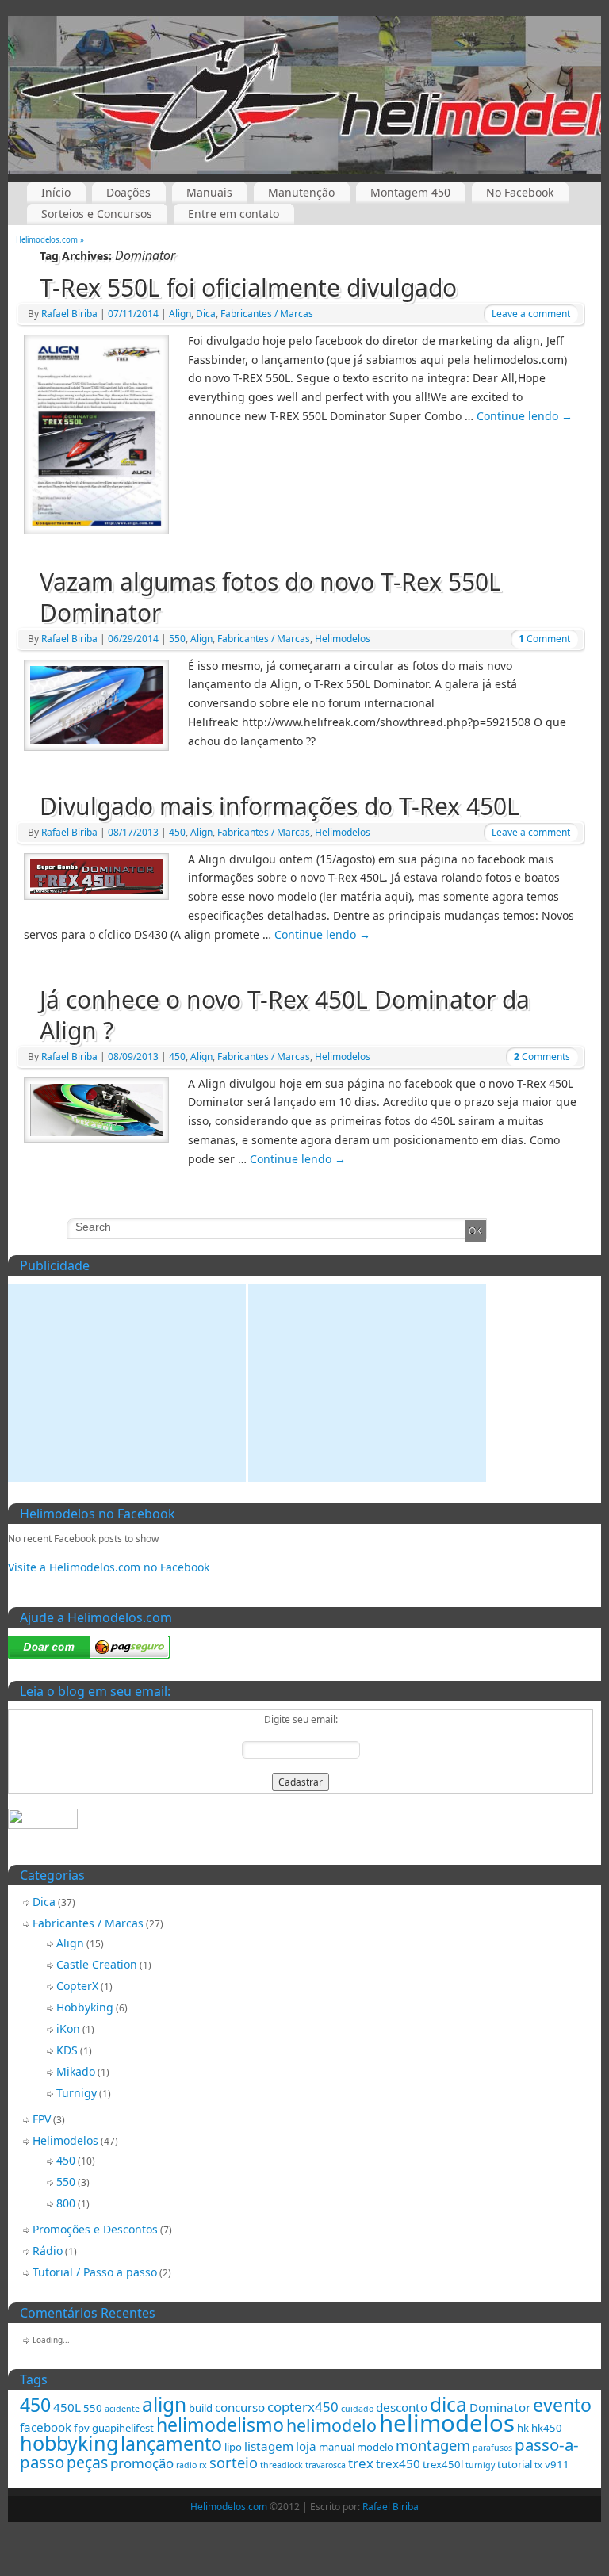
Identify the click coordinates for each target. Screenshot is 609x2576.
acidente (122, 2409)
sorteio (234, 2462)
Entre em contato (234, 214)
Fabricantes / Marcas (267, 314)
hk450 (547, 2428)
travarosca (326, 2465)
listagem (269, 2446)
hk (523, 2428)
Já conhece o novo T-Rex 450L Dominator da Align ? (285, 1015)
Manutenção (301, 192)
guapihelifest (123, 2428)
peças (87, 2462)
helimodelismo (220, 2425)
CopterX (77, 1986)
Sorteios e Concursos (97, 214)
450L (67, 2407)
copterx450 (303, 2407)
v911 (557, 2464)
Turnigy (77, 2093)
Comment (544, 639)
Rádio (48, 2251)
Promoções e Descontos (95, 2229)
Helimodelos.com (229, 2507)
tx (538, 2465)
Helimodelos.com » (50, 240)
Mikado (76, 2071)
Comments (542, 1056)
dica (448, 2404)
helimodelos (447, 2423)
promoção (142, 2463)
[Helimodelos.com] (304, 95)
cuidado (357, 2409)
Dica (206, 314)
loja (306, 2446)
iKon (68, 2029)
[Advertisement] (127, 1383)
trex (361, 2463)
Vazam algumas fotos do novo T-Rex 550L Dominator (270, 597)
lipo (233, 2447)
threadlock (282, 2465)
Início (56, 192)
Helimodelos (343, 639)
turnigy (480, 2465)
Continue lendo (525, 416)
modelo (375, 2447)
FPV (42, 2119)
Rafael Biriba (69, 314)
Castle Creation (97, 1964)
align (164, 2404)
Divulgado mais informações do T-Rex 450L (280, 806)
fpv (82, 2428)
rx (203, 2465)
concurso (240, 2407)
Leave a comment (531, 314)
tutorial (515, 2464)
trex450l (443, 2464)
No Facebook (520, 192)
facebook (46, 2427)
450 (177, 832)
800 (66, 2203)
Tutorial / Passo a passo (95, 2272)
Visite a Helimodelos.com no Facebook (109, 1567)
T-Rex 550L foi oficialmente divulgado (248, 287)
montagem (433, 2445)
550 (177, 639)
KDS (67, 2050)
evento (562, 2405)
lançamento (171, 2444)
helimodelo (331, 2425)
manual (337, 2447)
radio (186, 2465)
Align (180, 314)
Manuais (209, 192)
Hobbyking (85, 2007)
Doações (128, 192)
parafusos (492, 2448)
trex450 (398, 2463)
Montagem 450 (410, 192)
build (201, 2408)
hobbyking (69, 2443)
